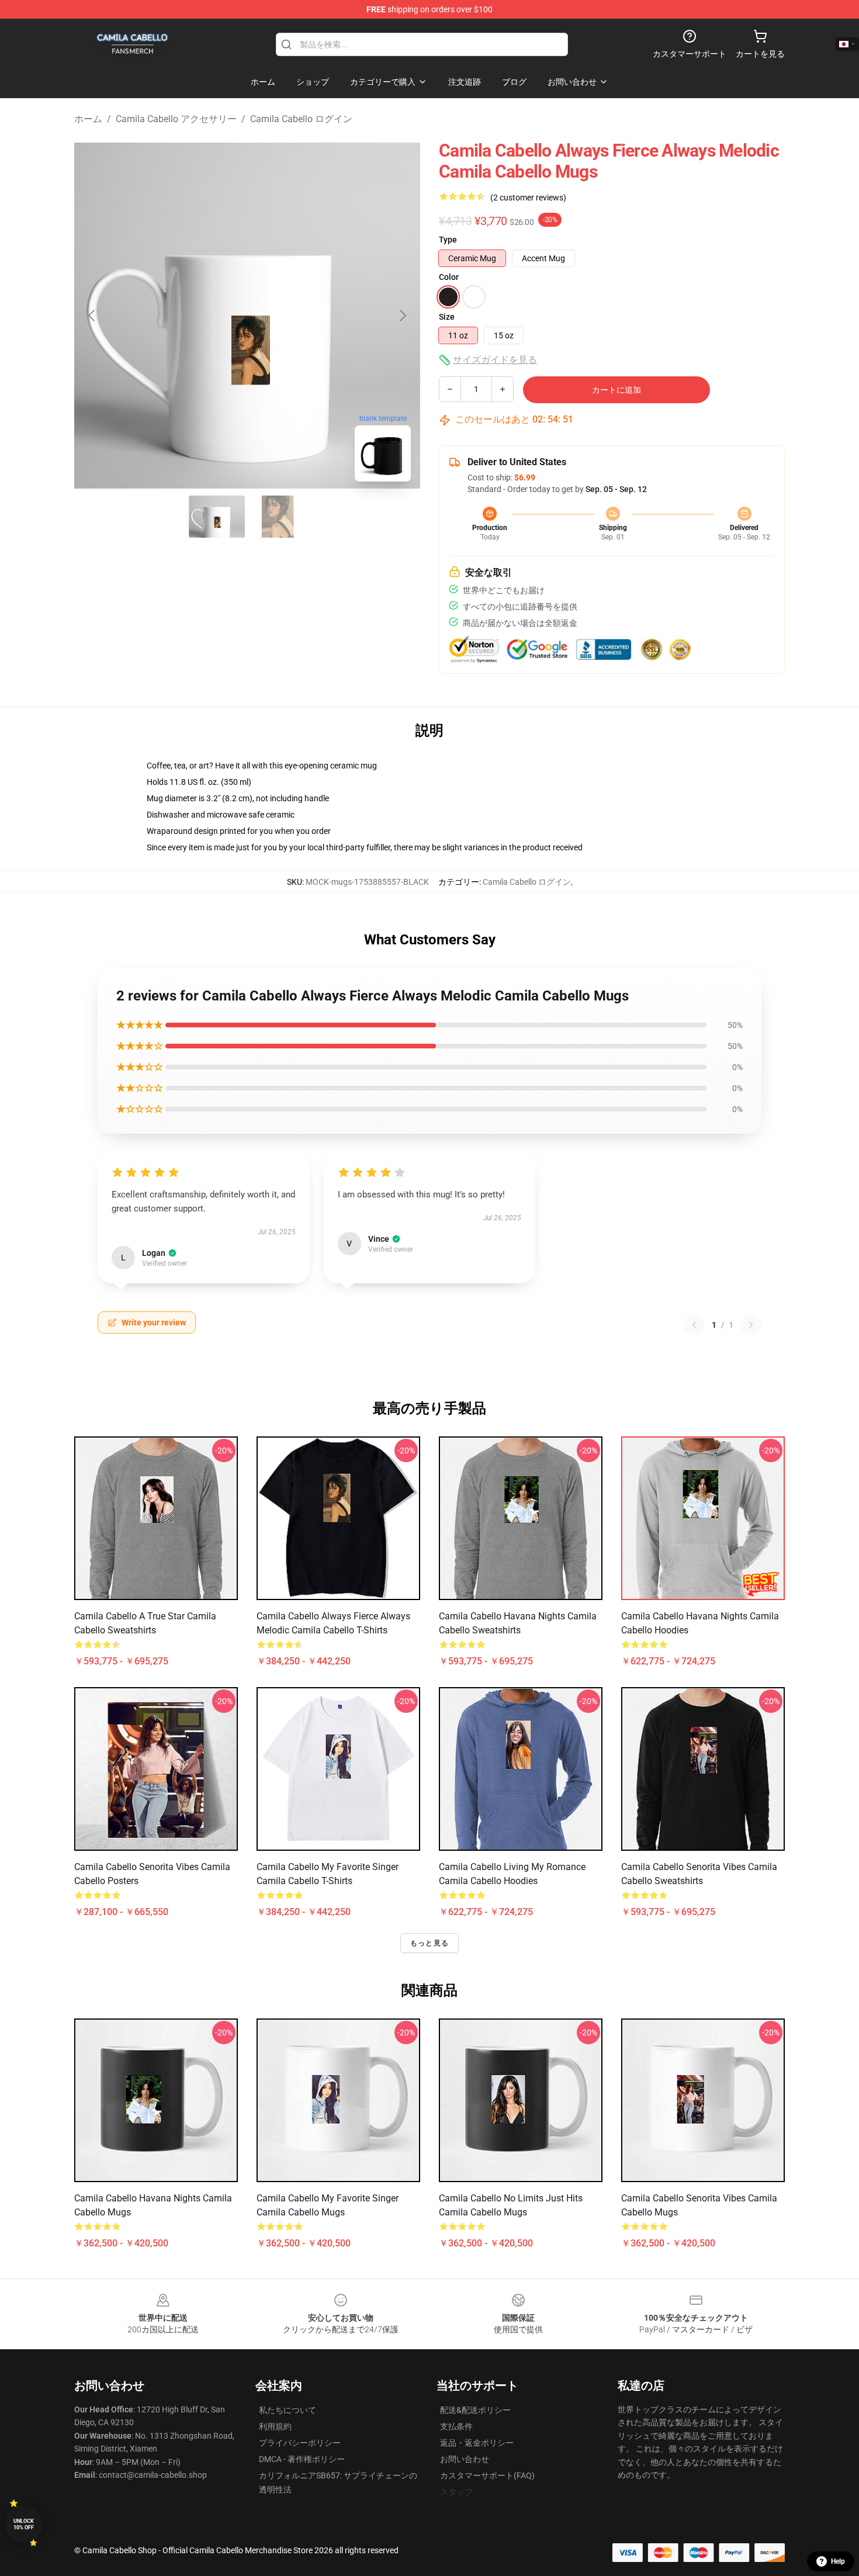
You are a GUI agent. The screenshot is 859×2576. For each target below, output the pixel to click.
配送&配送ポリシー (475, 2410)
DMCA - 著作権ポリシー (302, 2459)
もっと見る (430, 1943)
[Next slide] (402, 316)
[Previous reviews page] (694, 1325)
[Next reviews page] (751, 1325)
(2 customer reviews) (528, 198)
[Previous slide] (92, 316)
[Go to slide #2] (278, 517)
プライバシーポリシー (300, 2443)
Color (449, 277)
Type (448, 240)
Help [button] (838, 2561)
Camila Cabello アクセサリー (176, 119)
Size (447, 317)
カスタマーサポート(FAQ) (487, 2475)
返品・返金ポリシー (477, 2443)
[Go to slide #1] (217, 517)
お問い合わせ (465, 2459)
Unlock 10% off (24, 2524)
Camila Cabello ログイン (301, 119)
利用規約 (275, 2426)
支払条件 (456, 2426)
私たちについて (288, 2410)
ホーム (88, 119)
